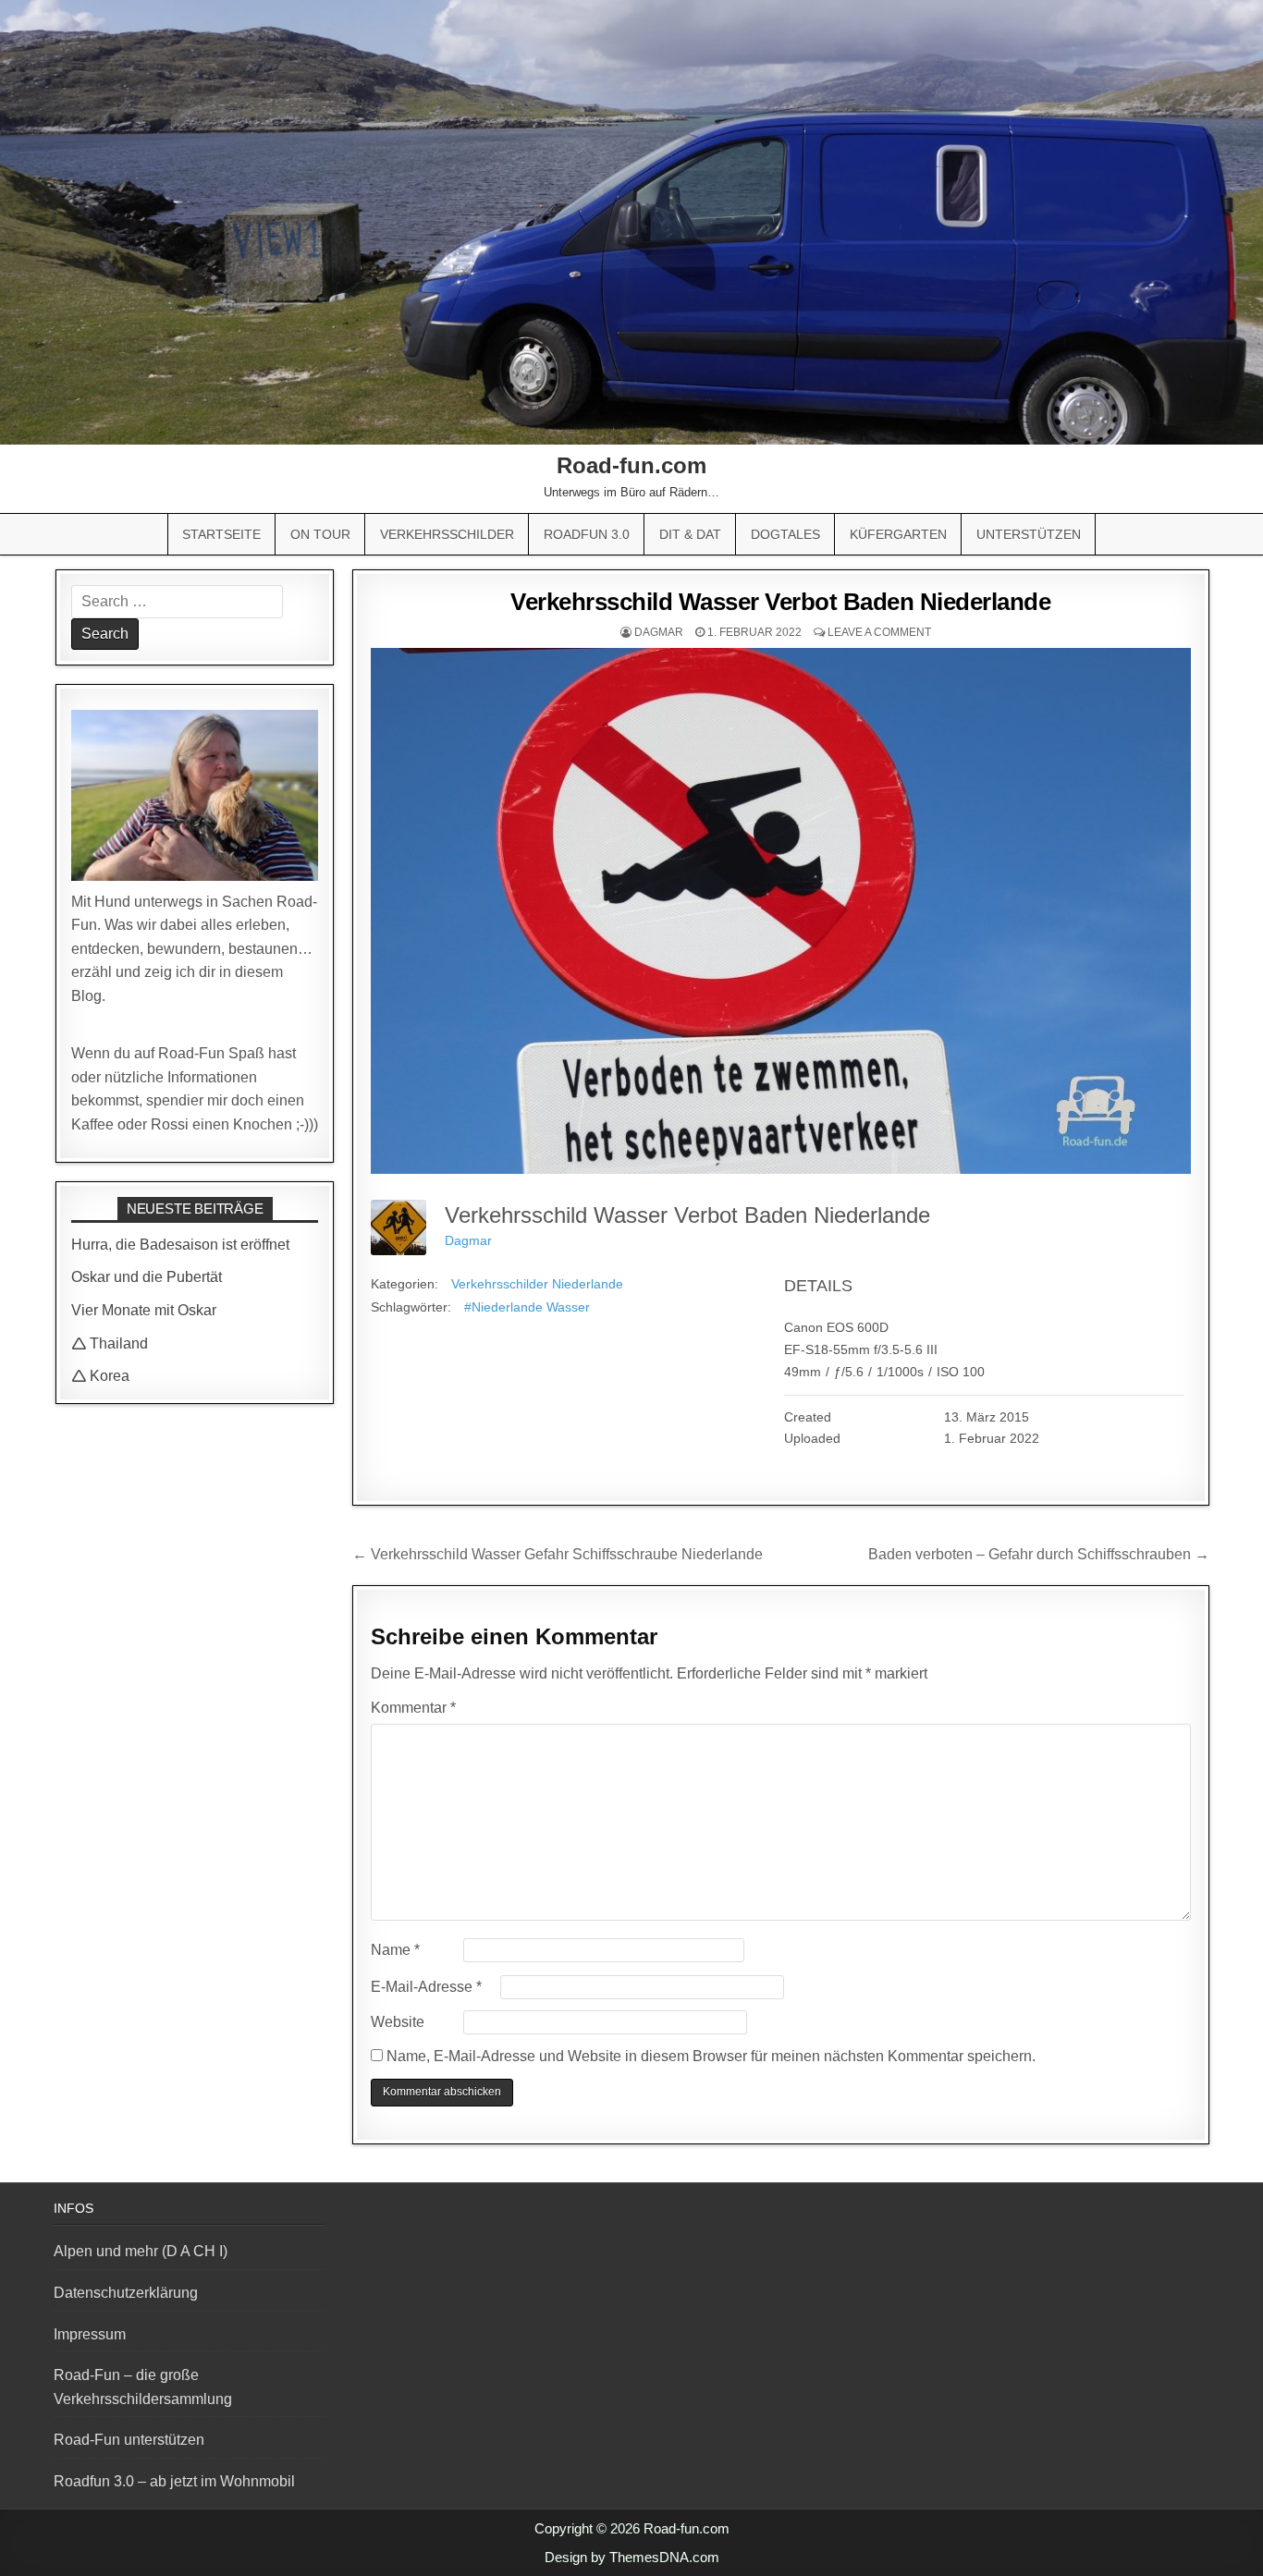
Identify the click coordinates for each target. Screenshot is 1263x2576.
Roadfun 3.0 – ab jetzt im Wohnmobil (174, 2481)
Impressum (90, 2334)
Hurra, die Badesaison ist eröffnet (180, 1245)
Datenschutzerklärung (126, 2293)
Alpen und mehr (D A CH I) (141, 2251)
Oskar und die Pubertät (147, 1277)
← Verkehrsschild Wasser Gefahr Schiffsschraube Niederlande (558, 1554)
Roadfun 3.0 (587, 534)
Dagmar (659, 632)
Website (398, 2022)
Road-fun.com (631, 465)
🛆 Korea (100, 1376)
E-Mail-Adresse (426, 1987)
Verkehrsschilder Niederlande (537, 1284)
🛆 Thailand (110, 1343)
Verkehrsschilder (447, 534)
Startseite (221, 534)
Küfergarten (898, 534)
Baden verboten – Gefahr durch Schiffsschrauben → (1039, 1554)
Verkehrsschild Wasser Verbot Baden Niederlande (780, 602)
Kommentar (413, 1708)
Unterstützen (1029, 534)
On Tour (320, 534)
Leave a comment (879, 632)
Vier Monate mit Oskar (144, 1310)
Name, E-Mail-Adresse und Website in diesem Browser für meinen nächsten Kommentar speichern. (711, 2056)
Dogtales (785, 534)
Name (395, 1950)
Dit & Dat (690, 534)
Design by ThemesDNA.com (632, 2557)
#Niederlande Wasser (527, 1307)
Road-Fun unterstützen (129, 2440)
